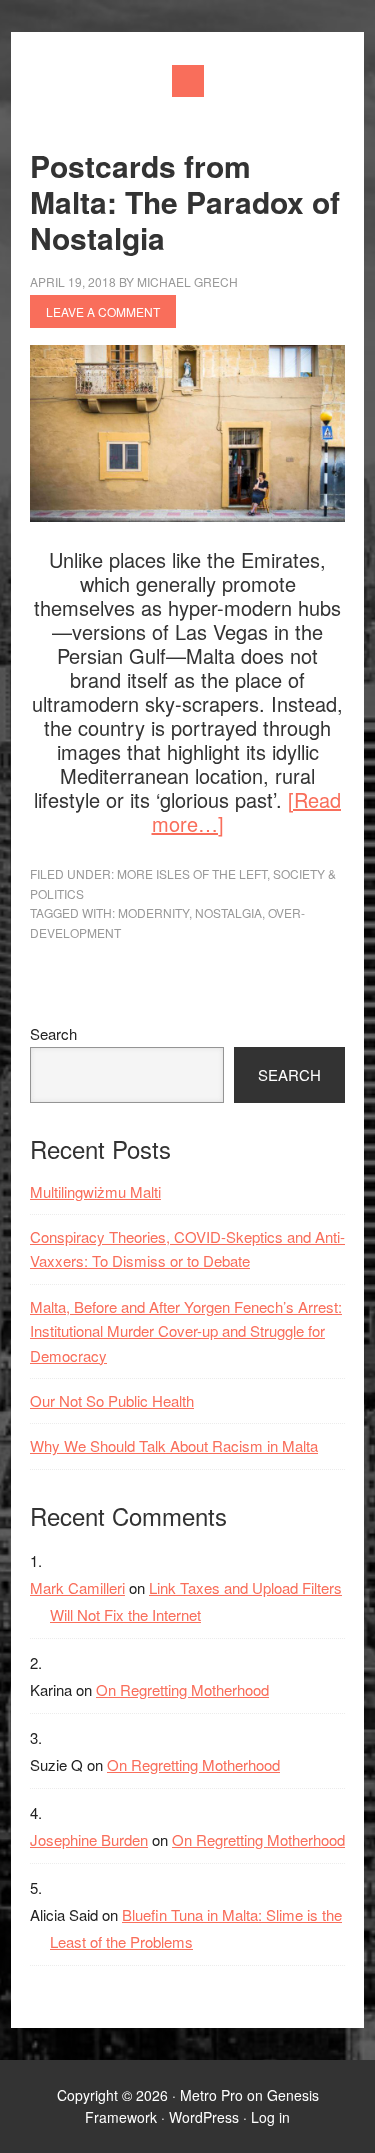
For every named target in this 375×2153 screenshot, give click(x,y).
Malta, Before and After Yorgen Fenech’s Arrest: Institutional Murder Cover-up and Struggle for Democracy (186, 1331)
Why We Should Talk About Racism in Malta (174, 1445)
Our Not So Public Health (112, 1400)
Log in (270, 2117)
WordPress (204, 2117)
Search (53, 1033)
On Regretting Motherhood (182, 1689)
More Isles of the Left (192, 873)
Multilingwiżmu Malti (95, 1191)
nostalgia (228, 912)
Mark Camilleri (77, 1587)
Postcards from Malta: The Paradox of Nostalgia (185, 201)
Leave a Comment (103, 311)
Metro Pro (211, 2095)
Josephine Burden (89, 1839)
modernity (153, 912)
